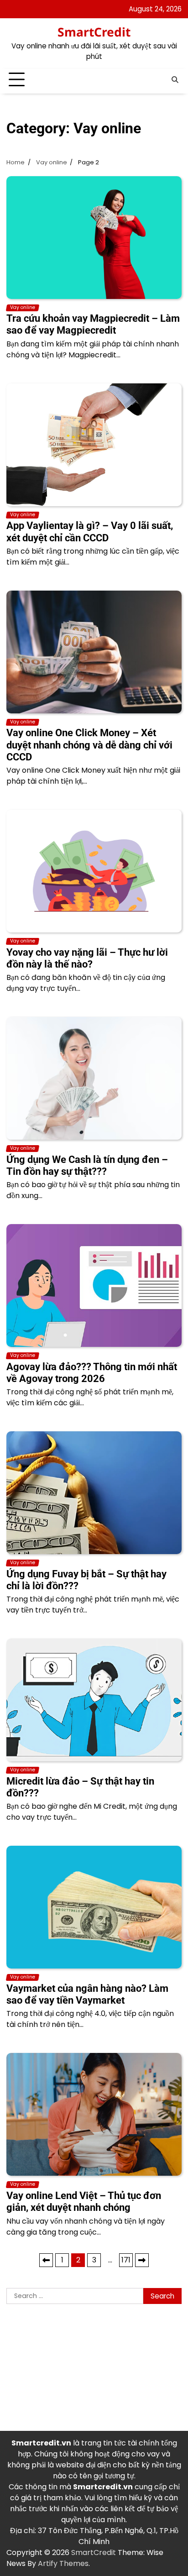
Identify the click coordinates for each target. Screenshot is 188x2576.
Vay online (23, 308)
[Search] (175, 80)
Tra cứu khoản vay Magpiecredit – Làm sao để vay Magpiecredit (93, 324)
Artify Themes (63, 2563)
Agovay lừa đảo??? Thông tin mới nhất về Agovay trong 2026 (92, 1373)
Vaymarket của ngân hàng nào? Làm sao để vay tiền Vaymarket (87, 1994)
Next (142, 2260)
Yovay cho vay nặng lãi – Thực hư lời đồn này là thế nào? (87, 958)
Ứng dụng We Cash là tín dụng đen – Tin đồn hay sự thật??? (87, 1165)
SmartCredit (94, 32)
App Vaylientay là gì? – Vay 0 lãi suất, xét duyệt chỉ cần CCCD (90, 531)
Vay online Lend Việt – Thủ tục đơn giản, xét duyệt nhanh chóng (84, 2202)
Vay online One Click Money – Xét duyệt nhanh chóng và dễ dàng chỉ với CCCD (89, 745)
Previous (46, 2260)
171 (126, 2260)
